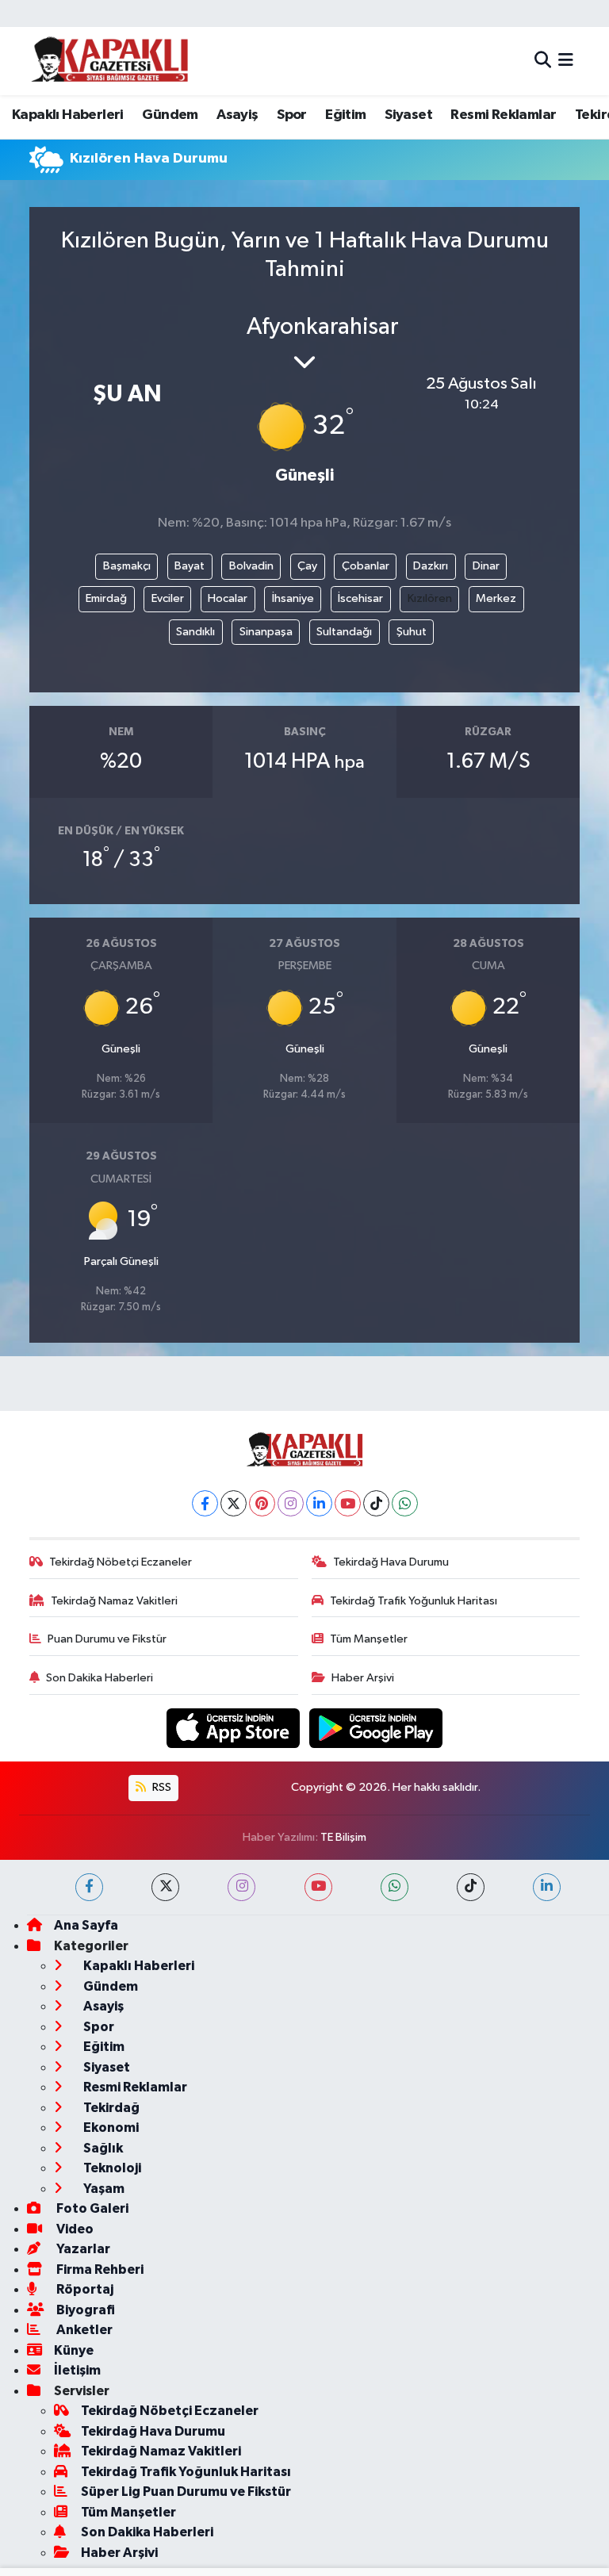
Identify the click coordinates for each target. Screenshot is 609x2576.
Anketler (83, 2330)
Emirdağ (106, 598)
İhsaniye (293, 598)
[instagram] (241, 1887)
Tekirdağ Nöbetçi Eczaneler (121, 1562)
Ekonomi (110, 2127)
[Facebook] (205, 1503)
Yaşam (103, 2189)
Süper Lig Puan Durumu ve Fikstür (186, 2492)
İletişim (77, 2370)
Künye (74, 2350)
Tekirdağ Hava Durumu (391, 1562)
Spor (292, 115)
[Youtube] (348, 1503)
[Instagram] (291, 1503)
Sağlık (102, 2148)
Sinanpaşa (266, 632)
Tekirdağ (110, 2108)
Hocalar (228, 598)
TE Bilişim (343, 1837)
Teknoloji (111, 2168)
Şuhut (412, 632)
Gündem (170, 115)
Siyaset (408, 115)
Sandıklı (195, 632)
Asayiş (237, 115)
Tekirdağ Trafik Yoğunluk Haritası (414, 1601)
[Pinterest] (262, 1503)
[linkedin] (547, 1887)
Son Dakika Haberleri (100, 1678)
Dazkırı (431, 566)
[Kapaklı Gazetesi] (109, 61)
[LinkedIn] (319, 1503)
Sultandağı (344, 632)
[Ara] (543, 61)
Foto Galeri (91, 2208)
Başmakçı (127, 566)
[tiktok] (471, 1887)
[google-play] (376, 1728)
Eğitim (345, 115)
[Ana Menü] (566, 61)
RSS (161, 1787)
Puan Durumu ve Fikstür (107, 1639)
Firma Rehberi (99, 2269)
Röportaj (84, 2289)
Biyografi (84, 2310)
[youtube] (318, 1887)
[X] (234, 1503)
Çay (307, 566)
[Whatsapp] (405, 1503)
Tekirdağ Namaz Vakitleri (114, 1601)
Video (74, 2229)
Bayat (190, 566)
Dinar (486, 566)
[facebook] (89, 1887)
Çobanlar (366, 566)
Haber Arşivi (363, 1678)
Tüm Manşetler (369, 1639)
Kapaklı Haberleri (68, 115)
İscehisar (360, 598)
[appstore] (235, 1728)
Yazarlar (82, 2249)
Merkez (496, 598)
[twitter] (165, 1887)
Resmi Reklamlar (503, 115)
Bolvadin (251, 566)
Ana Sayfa (86, 1925)
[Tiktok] (376, 1503)
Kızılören (430, 598)
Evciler (168, 598)
